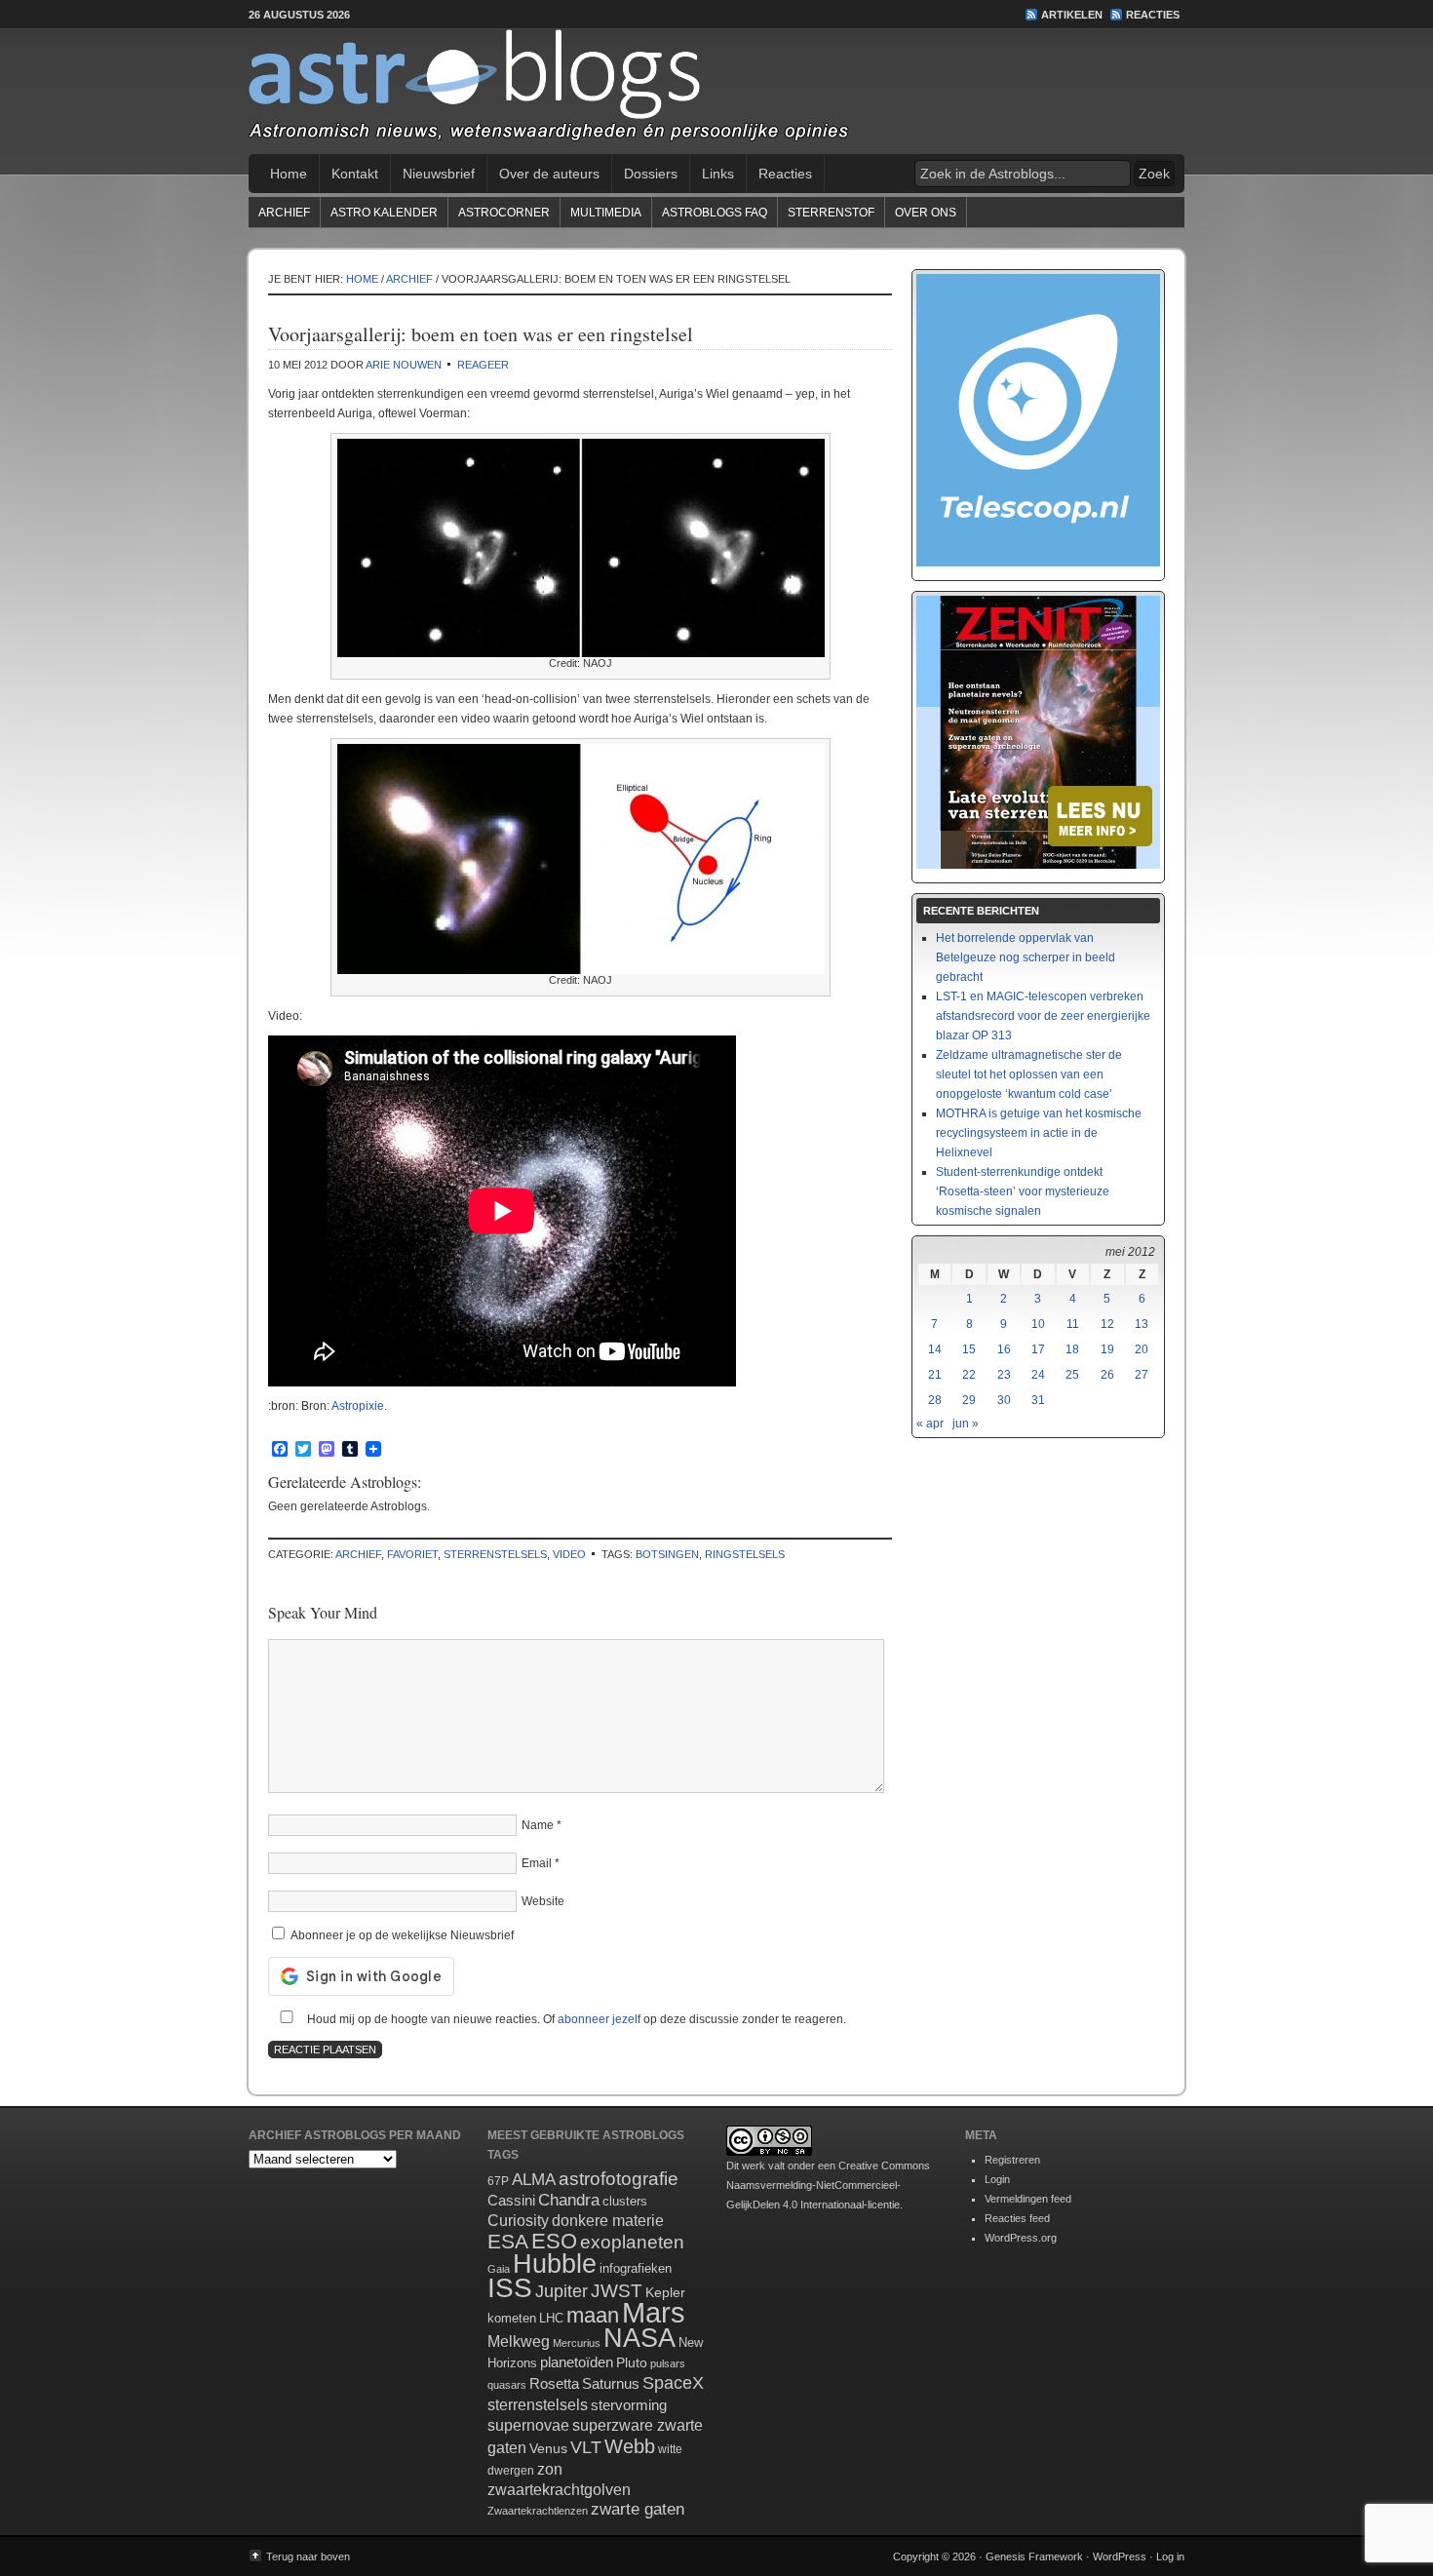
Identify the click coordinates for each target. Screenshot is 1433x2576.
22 (969, 1375)
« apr (930, 1424)
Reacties (1153, 15)
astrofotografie (619, 2179)
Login (997, 2179)
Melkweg (519, 2341)
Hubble (555, 2264)
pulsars (668, 2363)
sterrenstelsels (495, 1554)
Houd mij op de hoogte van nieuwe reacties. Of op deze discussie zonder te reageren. (575, 2019)
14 (935, 1349)
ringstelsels (745, 1554)
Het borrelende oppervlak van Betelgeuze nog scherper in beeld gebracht (1026, 957)
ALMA (534, 2180)
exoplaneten (632, 2242)
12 (1107, 1324)
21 (935, 1375)
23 (1004, 1375)
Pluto (632, 2362)
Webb (630, 2446)
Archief (284, 213)
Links (718, 174)
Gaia (499, 2269)
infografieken (636, 2268)
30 (1004, 1400)
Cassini (511, 2200)
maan (593, 2315)
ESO (554, 2241)
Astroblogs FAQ (715, 213)
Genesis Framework (1034, 2556)
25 (1072, 1375)
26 (1107, 1375)
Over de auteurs (549, 174)
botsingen (667, 1554)
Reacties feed (1017, 2218)
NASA (639, 2338)
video (569, 1554)
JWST (617, 2291)
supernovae (528, 2425)
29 (969, 1400)
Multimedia (606, 213)
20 (1142, 1349)
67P (498, 2181)
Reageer (483, 365)
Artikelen (1072, 15)
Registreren (1012, 2160)
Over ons (926, 213)
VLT (586, 2447)
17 (1038, 1349)
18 (1072, 1349)
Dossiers (651, 174)
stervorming (629, 2405)
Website (543, 1901)
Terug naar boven (308, 2556)
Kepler (665, 2292)
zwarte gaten (638, 2509)
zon (550, 2469)
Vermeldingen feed (1028, 2199)
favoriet (412, 1554)
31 (1038, 1400)
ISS (510, 2288)
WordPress (1120, 2556)
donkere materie (608, 2221)
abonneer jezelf (599, 2019)
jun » (966, 1424)
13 (1142, 1324)
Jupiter (562, 2291)
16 (1004, 1349)
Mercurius (577, 2343)
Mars (654, 2312)
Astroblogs (716, 92)
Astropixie (358, 1406)
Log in (1170, 2556)
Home (289, 174)
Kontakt (355, 174)
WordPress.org (1021, 2238)
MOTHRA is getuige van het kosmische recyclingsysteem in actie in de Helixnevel (1039, 1133)
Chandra (569, 2200)
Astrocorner (504, 213)
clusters (625, 2202)
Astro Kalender (384, 213)
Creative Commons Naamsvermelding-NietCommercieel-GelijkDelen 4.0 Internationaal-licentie (828, 2185)
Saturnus (611, 2383)
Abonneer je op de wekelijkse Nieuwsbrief (401, 1935)
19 (1107, 1349)
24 (1038, 1375)
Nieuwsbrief (439, 174)
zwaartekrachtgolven (559, 2490)
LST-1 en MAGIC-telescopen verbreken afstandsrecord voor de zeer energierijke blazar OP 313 (1043, 1016)
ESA (508, 2242)
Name (538, 1825)
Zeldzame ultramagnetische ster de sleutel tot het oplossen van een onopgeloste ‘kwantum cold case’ (1029, 1074)
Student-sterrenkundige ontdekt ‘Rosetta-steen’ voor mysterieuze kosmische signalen (1023, 1191)
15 (969, 1349)
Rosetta (554, 2383)
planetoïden (577, 2362)
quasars (507, 2385)
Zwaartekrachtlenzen (538, 2511)
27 (1142, 1375)
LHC (551, 2318)
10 (1038, 1324)
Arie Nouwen (404, 365)
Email (537, 1863)
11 (1073, 1324)
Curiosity (518, 2221)
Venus (548, 2448)
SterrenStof (831, 213)
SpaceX (673, 2383)
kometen (512, 2318)
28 (935, 1400)
